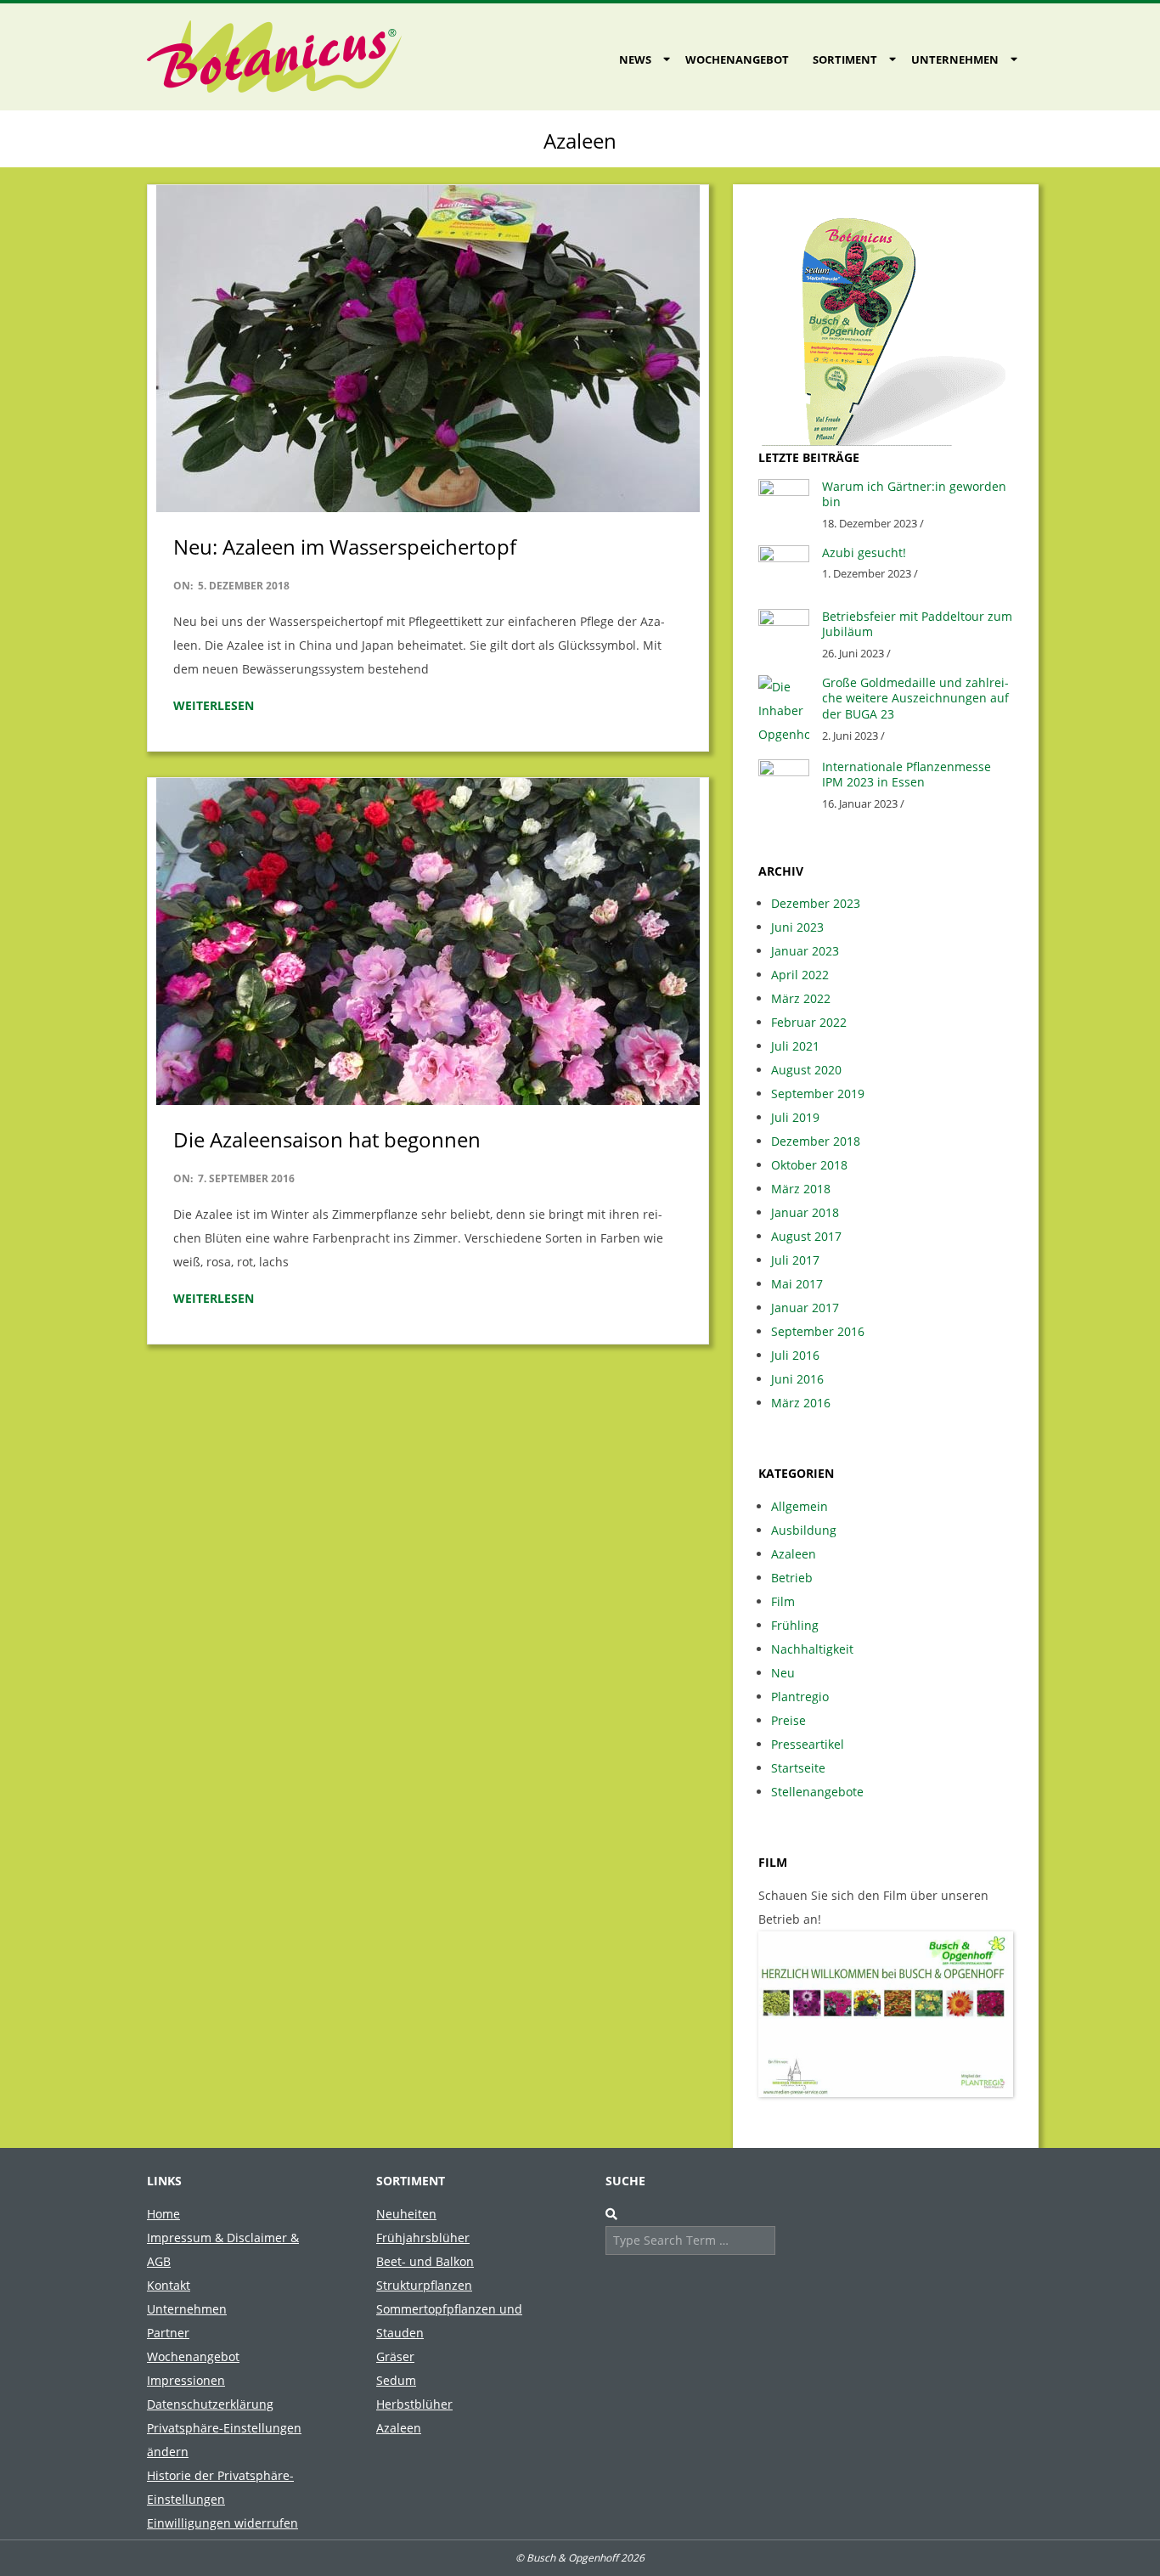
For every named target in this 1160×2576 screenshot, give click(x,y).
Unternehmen (955, 59)
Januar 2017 (805, 1308)
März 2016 (801, 1403)
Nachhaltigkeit (812, 1649)
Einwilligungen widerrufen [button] (222, 2523)
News (635, 59)
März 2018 (801, 1189)
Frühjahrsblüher (423, 2238)
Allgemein (800, 1506)
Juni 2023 (797, 927)
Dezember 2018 (816, 1141)
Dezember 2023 (816, 903)
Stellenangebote (817, 1792)
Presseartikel (808, 1744)
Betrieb (792, 1578)
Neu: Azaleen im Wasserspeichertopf (345, 547)
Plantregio (800, 1697)
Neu (783, 1673)
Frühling (795, 1625)
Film (783, 1601)
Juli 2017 (795, 1260)
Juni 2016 (797, 1379)
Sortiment (845, 59)
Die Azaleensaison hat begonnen (327, 1139)
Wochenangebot (737, 59)
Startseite (798, 1768)
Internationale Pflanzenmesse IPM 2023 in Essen (907, 775)
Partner (168, 2333)
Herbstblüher (414, 2404)
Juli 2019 (795, 1117)
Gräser (395, 2356)
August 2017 (806, 1236)
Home (163, 2214)
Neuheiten (406, 2214)
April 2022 (800, 975)
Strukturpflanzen (424, 2285)
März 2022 (801, 998)
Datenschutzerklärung (210, 2404)
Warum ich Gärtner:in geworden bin (914, 494)
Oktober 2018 (809, 1165)
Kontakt (169, 2285)
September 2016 (818, 1331)
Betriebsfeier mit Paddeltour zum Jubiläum (917, 624)
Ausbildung (804, 1530)
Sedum (396, 2380)
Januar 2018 (805, 1212)
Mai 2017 (797, 1284)
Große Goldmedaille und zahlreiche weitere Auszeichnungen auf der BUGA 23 (915, 698)
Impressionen (186, 2380)
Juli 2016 (795, 1355)
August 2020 (806, 1070)
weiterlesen (214, 705)
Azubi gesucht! (864, 552)
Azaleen (794, 1554)
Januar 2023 (805, 951)
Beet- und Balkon (425, 2261)
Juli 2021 (795, 1046)
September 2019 (818, 1094)
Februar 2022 (809, 1022)
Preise (788, 1720)
